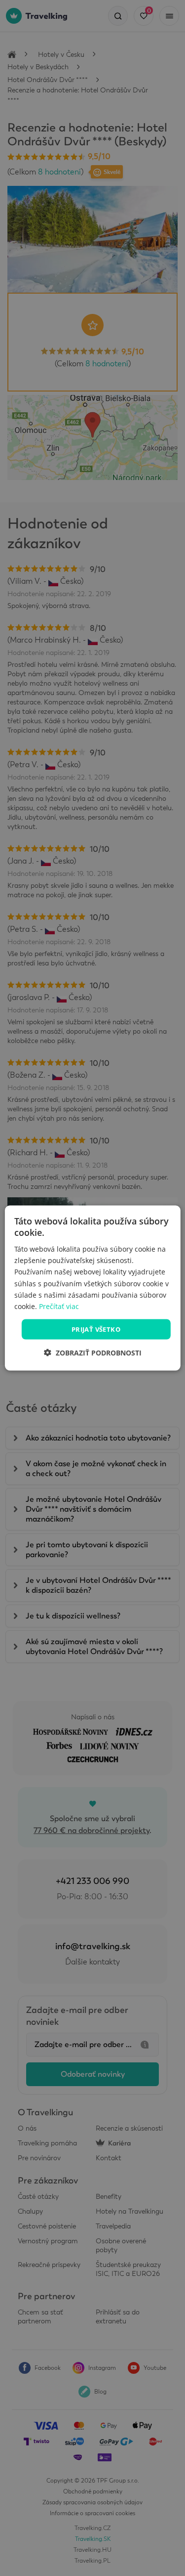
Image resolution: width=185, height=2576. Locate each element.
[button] (93, 1353)
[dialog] (92, 1288)
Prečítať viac (59, 1306)
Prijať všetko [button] (96, 1329)
